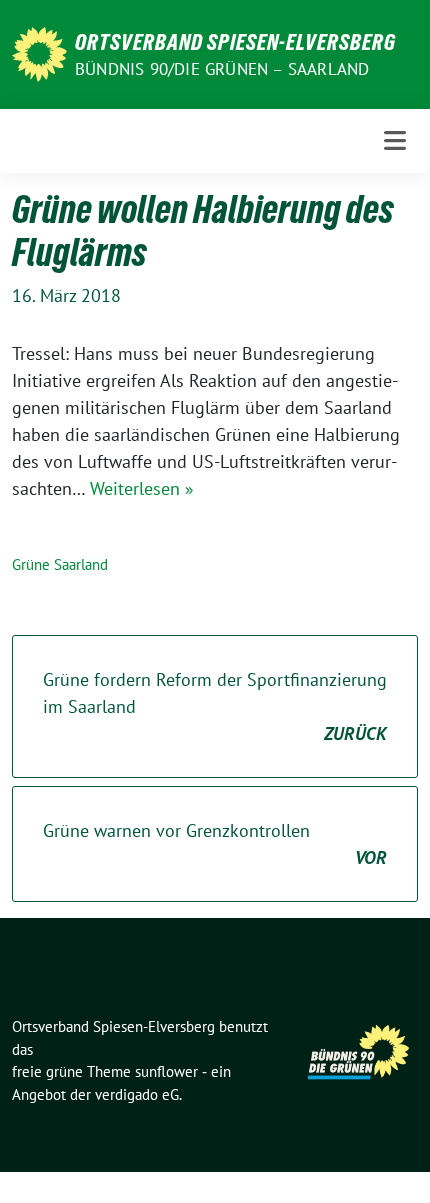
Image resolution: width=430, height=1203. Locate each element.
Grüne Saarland (60, 564)
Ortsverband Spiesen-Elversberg (235, 42)
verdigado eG (137, 1094)
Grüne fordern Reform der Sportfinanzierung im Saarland (215, 706)
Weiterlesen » (142, 488)
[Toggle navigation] (395, 140)
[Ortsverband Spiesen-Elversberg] (39, 52)
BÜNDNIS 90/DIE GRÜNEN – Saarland (222, 69)
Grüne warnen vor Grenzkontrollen (215, 844)
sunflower (166, 1071)
